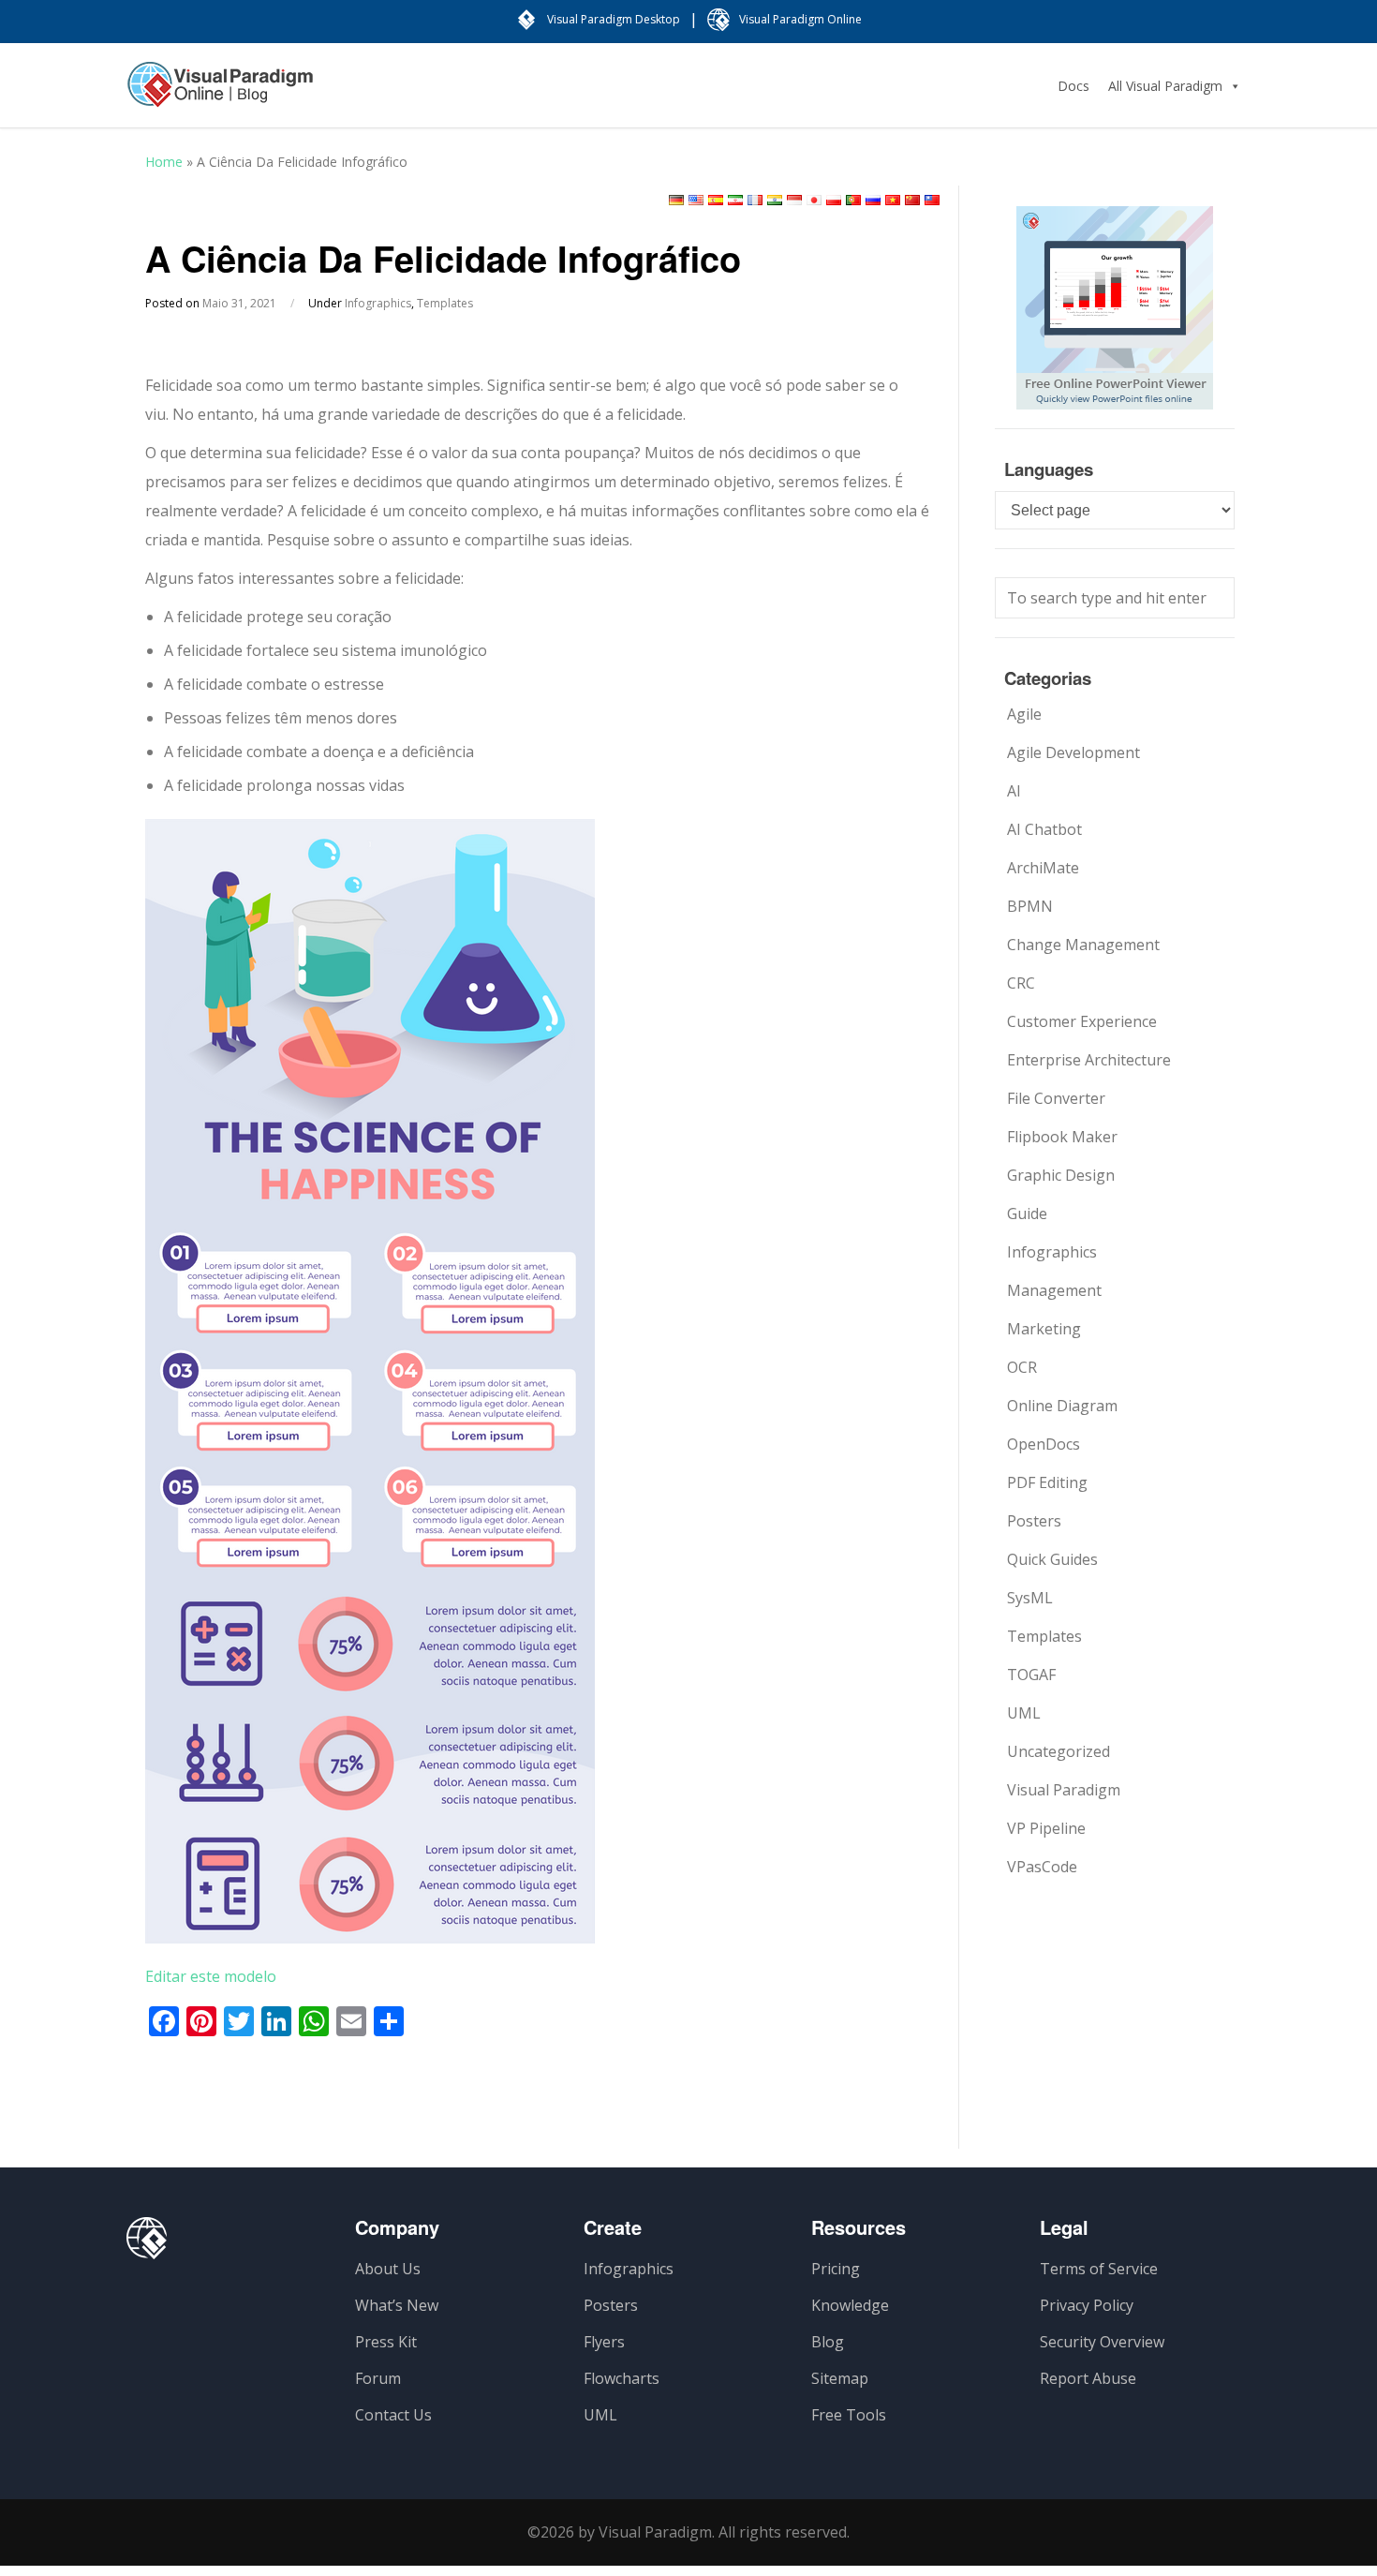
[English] (696, 200)
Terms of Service (1099, 2269)
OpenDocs (1044, 1444)
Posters (1034, 1521)
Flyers (604, 2342)
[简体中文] (912, 200)
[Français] (755, 200)
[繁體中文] (932, 200)
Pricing (836, 2269)
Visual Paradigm (1064, 1790)
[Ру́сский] (873, 200)
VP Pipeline (1046, 1828)
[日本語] (814, 200)
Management (1054, 1290)
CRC (1021, 983)
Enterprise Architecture (1089, 1060)
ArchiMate (1043, 868)
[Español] (716, 200)
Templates (445, 303)
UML (1024, 1713)
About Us (388, 2269)
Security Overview (1102, 2342)
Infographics (378, 303)
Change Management (1083, 945)
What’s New (397, 2305)
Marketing (1044, 1329)
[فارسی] (735, 200)
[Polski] (834, 200)
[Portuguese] (853, 200)
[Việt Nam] (893, 200)
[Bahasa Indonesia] (794, 200)
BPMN (1030, 906)
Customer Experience (1082, 1021)
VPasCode (1042, 1867)
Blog (828, 2342)
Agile (1024, 714)
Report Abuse (1088, 2378)
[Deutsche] (676, 200)
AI (1014, 791)
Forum (378, 2378)
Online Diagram (1062, 1406)
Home (164, 162)
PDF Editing (1047, 1482)
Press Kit (386, 2342)
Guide (1027, 1214)
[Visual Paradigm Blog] (220, 94)
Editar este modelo (211, 1976)
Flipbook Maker (1062, 1137)
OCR (1022, 1367)
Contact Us (393, 2415)
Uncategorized (1059, 1751)
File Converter (1056, 1098)
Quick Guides (1052, 1559)
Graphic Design (1061, 1175)
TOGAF (1031, 1675)
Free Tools (849, 2415)
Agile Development (1073, 752)
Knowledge (850, 2305)
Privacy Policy (1087, 2305)
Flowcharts (622, 2378)
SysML (1030, 1598)
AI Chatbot (1044, 829)
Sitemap (840, 2378)
